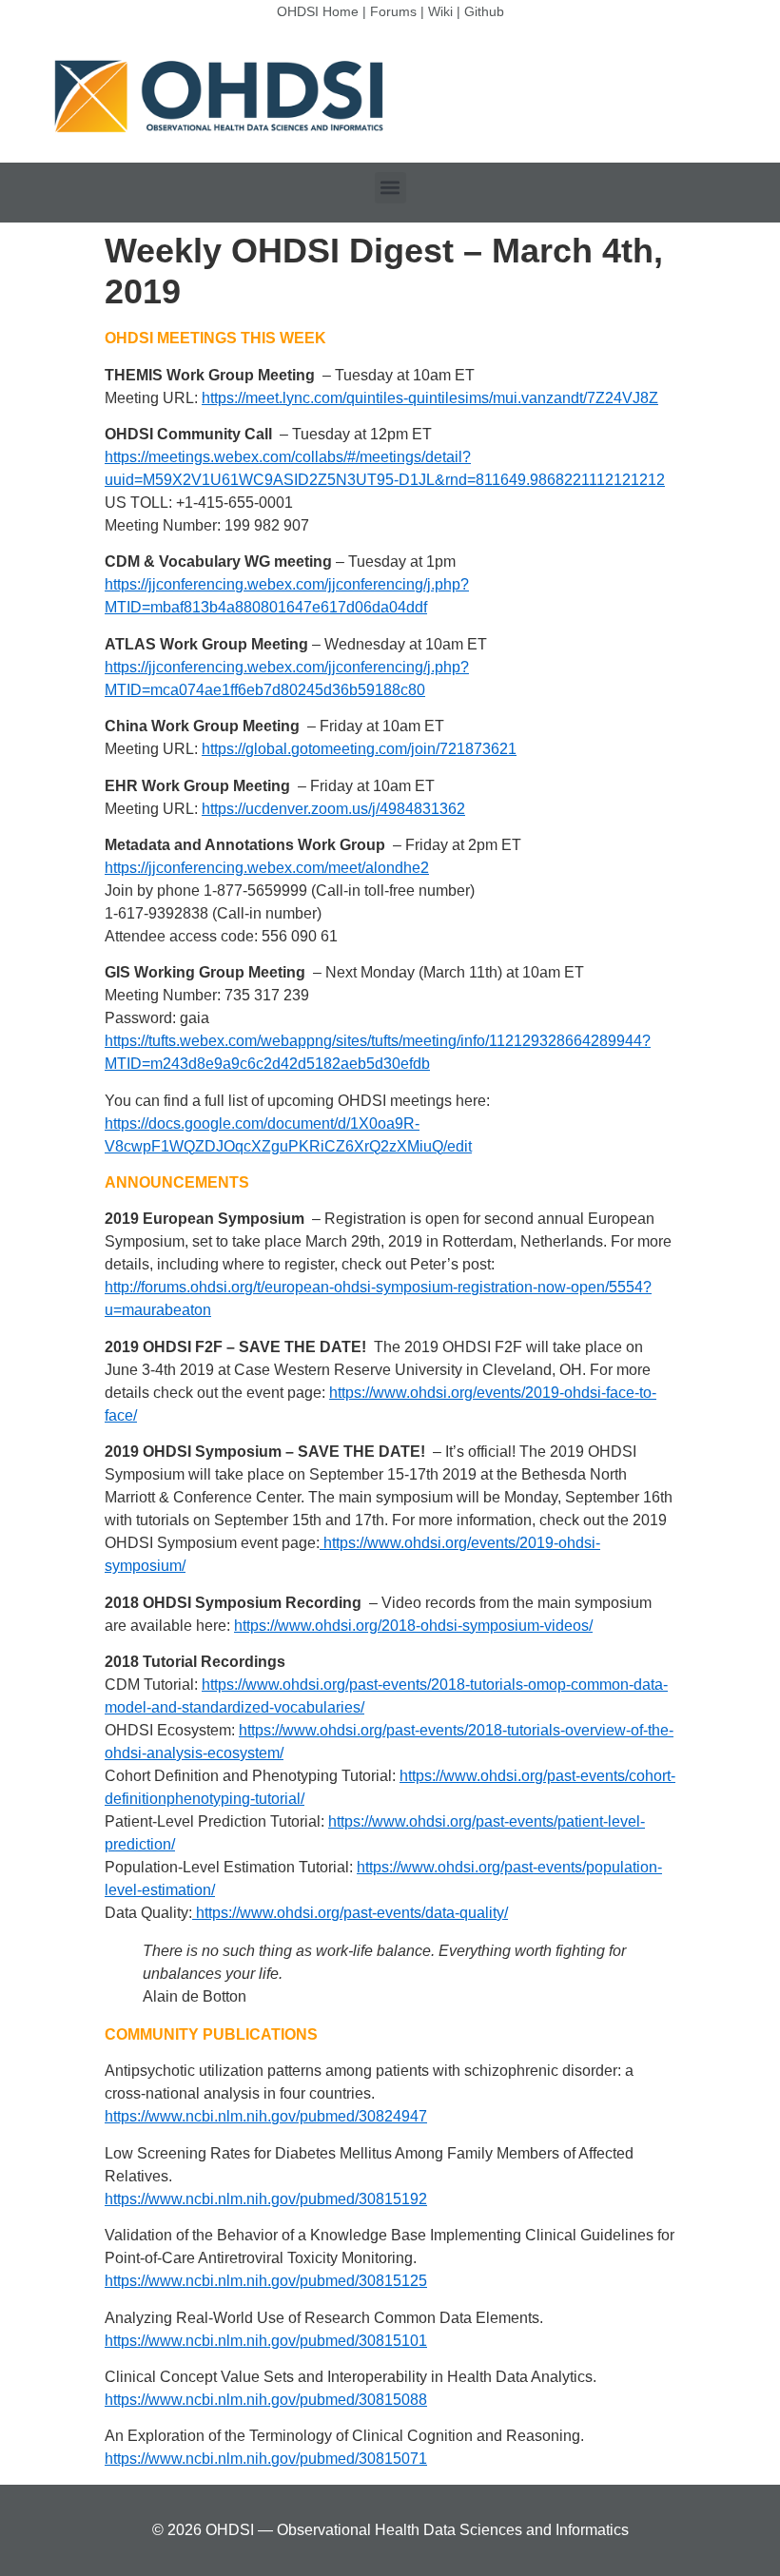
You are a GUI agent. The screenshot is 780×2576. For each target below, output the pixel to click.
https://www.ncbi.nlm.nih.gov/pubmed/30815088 (266, 2400)
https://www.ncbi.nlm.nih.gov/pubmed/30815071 (266, 2459)
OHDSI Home (318, 11)
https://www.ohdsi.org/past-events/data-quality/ (350, 1913)
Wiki (440, 11)
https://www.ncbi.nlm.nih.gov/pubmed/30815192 (266, 2199)
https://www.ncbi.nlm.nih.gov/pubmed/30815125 (266, 2281)
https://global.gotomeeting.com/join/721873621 (359, 749)
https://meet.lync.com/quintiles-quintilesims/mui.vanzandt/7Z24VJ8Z (430, 398)
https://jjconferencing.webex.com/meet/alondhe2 (267, 868)
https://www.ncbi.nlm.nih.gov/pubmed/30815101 (266, 2341)
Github (484, 11)
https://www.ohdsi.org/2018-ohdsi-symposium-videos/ (413, 1626)
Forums (393, 11)
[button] (390, 188)
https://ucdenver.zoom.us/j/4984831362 (333, 809)
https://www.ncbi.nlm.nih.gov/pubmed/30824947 (266, 2116)
